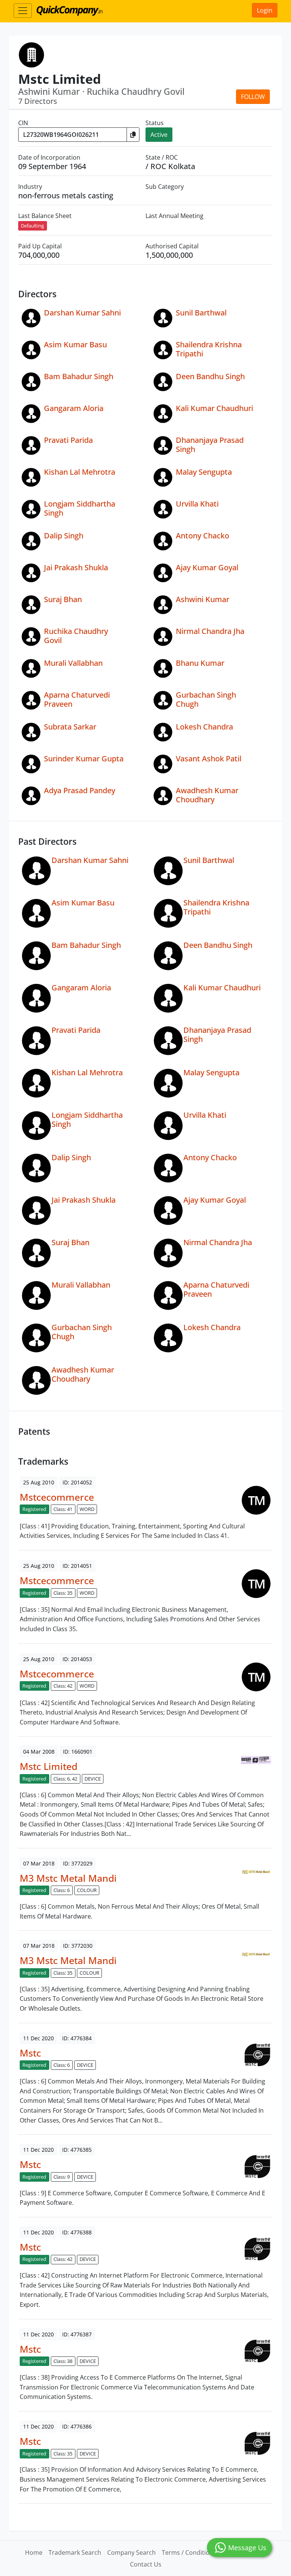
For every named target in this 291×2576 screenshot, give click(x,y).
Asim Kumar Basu (75, 344)
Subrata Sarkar (70, 727)
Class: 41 (63, 1509)
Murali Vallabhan (73, 663)
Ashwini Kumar (203, 599)
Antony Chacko (203, 536)
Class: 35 (63, 1593)
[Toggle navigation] (23, 11)
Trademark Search (75, 2552)
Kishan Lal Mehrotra (80, 472)
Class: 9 (62, 2177)
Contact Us (146, 2564)
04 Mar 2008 (39, 1752)
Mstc (30, 2053)
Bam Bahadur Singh (79, 376)
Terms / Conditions (189, 2552)
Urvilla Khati (197, 504)
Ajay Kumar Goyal (207, 567)
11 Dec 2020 (38, 2038)
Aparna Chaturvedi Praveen (77, 699)
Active (159, 135)
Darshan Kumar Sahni (82, 313)
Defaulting (32, 226)
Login (265, 10)
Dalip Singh (64, 536)
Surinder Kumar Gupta (84, 759)
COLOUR (87, 1890)
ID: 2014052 (77, 1482)
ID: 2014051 (77, 1566)
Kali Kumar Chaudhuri (214, 408)
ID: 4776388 (77, 2232)
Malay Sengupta (204, 472)
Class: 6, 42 (65, 1779)
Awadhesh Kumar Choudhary (207, 795)
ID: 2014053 (77, 1659)
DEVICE (93, 1779)
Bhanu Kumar (200, 663)
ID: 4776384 (77, 2038)
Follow (253, 97)
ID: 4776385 (77, 2150)
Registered (34, 1509)
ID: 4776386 (77, 2426)
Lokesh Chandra (204, 727)
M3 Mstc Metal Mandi (68, 1878)
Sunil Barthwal (201, 313)
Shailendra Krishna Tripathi (209, 349)
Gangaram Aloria (74, 408)
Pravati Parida (68, 440)
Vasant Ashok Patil (209, 759)
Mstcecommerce (57, 1497)
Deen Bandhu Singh (210, 376)
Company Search (131, 2552)
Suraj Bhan (63, 599)
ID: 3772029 (78, 1863)
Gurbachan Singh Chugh (206, 699)
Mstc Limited (48, 1766)
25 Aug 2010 (39, 1482)
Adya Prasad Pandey (80, 790)
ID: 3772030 (78, 1946)
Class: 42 (63, 1686)
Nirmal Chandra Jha (210, 631)
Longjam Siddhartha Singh (80, 508)
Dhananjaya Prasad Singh (210, 445)
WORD (87, 1509)
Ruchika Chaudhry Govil (76, 636)
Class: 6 (62, 1890)
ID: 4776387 (77, 2334)
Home (34, 2552)
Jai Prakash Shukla (76, 567)
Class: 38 (63, 2361)
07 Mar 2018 (39, 1863)
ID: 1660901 (78, 1752)
